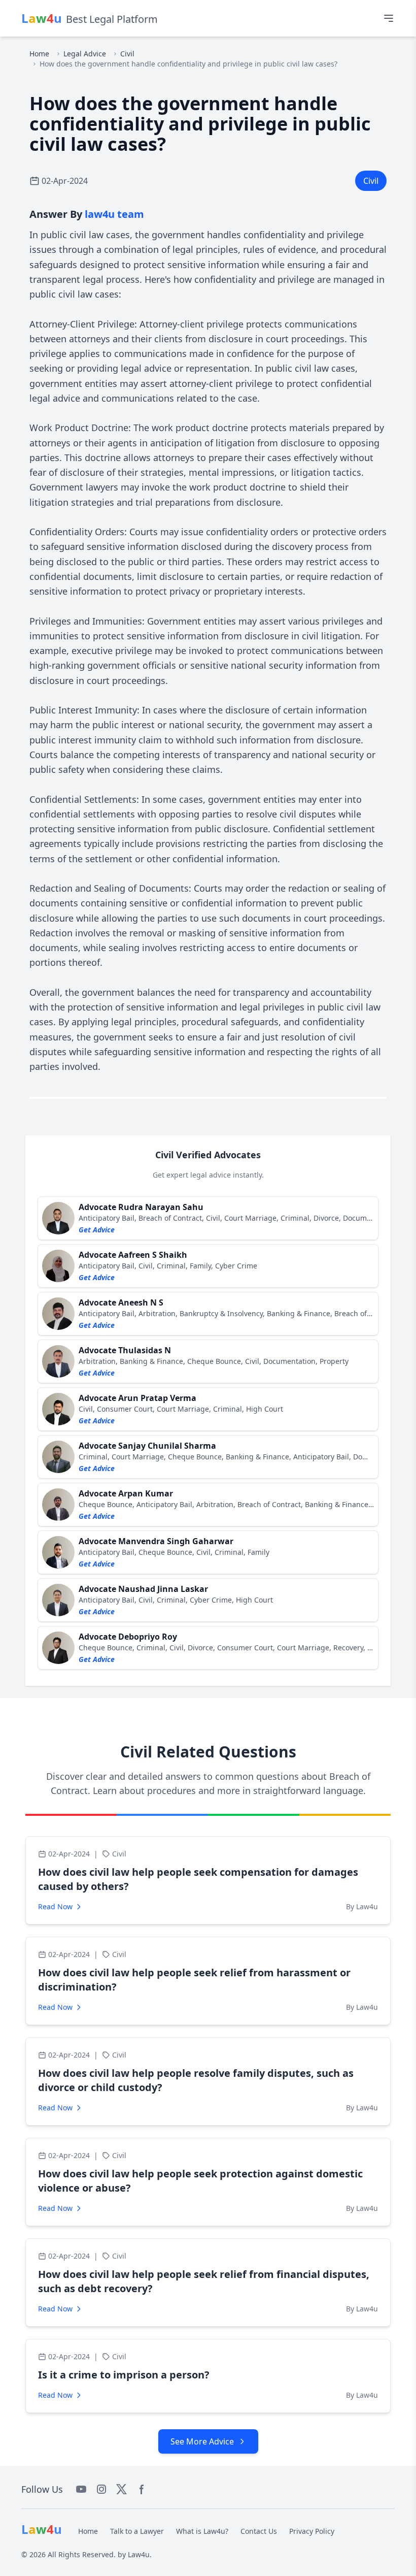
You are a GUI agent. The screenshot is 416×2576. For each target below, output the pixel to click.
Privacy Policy (312, 2531)
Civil (127, 54)
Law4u (139, 2554)
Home (39, 54)
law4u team (114, 214)
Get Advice (97, 1230)
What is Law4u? (202, 2531)
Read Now (55, 1906)
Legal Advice (85, 54)
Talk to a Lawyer (137, 2531)
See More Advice (202, 2441)
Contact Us (259, 2531)
